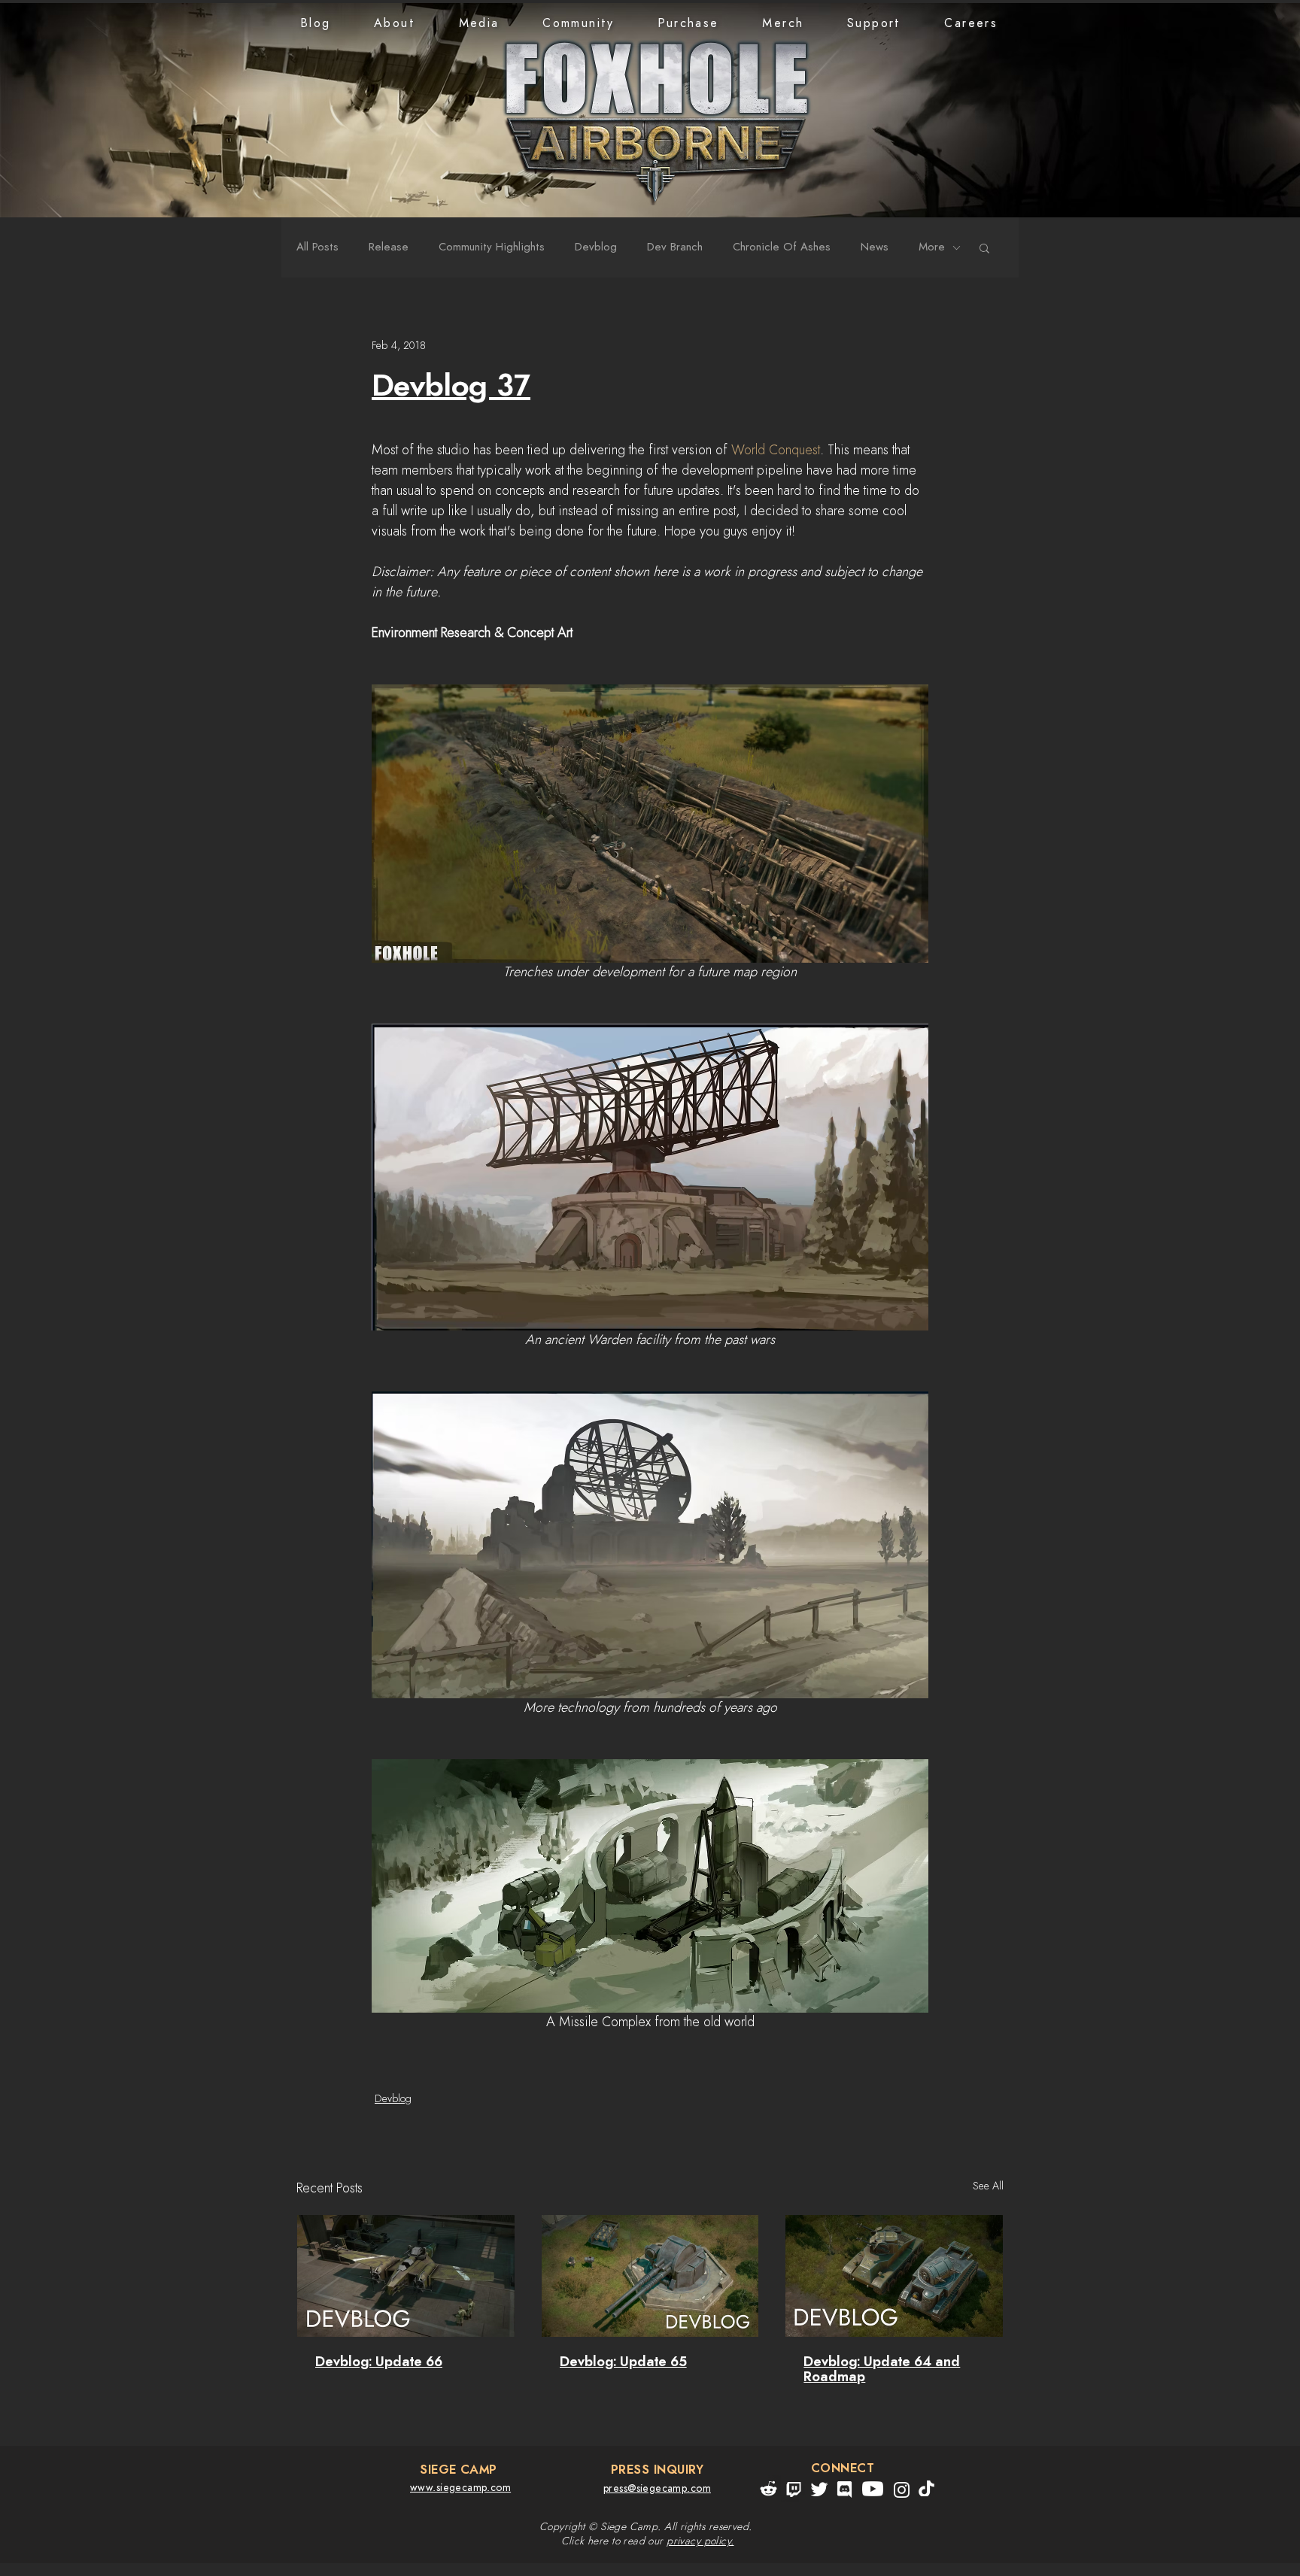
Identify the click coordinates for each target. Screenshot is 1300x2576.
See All (988, 2186)
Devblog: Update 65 (623, 2362)
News (875, 247)
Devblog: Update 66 (379, 2362)
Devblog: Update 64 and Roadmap (882, 2370)
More (932, 247)
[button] (395, 23)
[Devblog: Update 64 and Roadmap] (894, 2276)
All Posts (317, 247)
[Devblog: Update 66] (406, 2276)
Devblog (596, 247)
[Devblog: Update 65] (650, 2276)
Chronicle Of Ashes (782, 247)
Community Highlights (492, 247)
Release (389, 247)
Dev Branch (675, 247)
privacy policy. (700, 2541)
